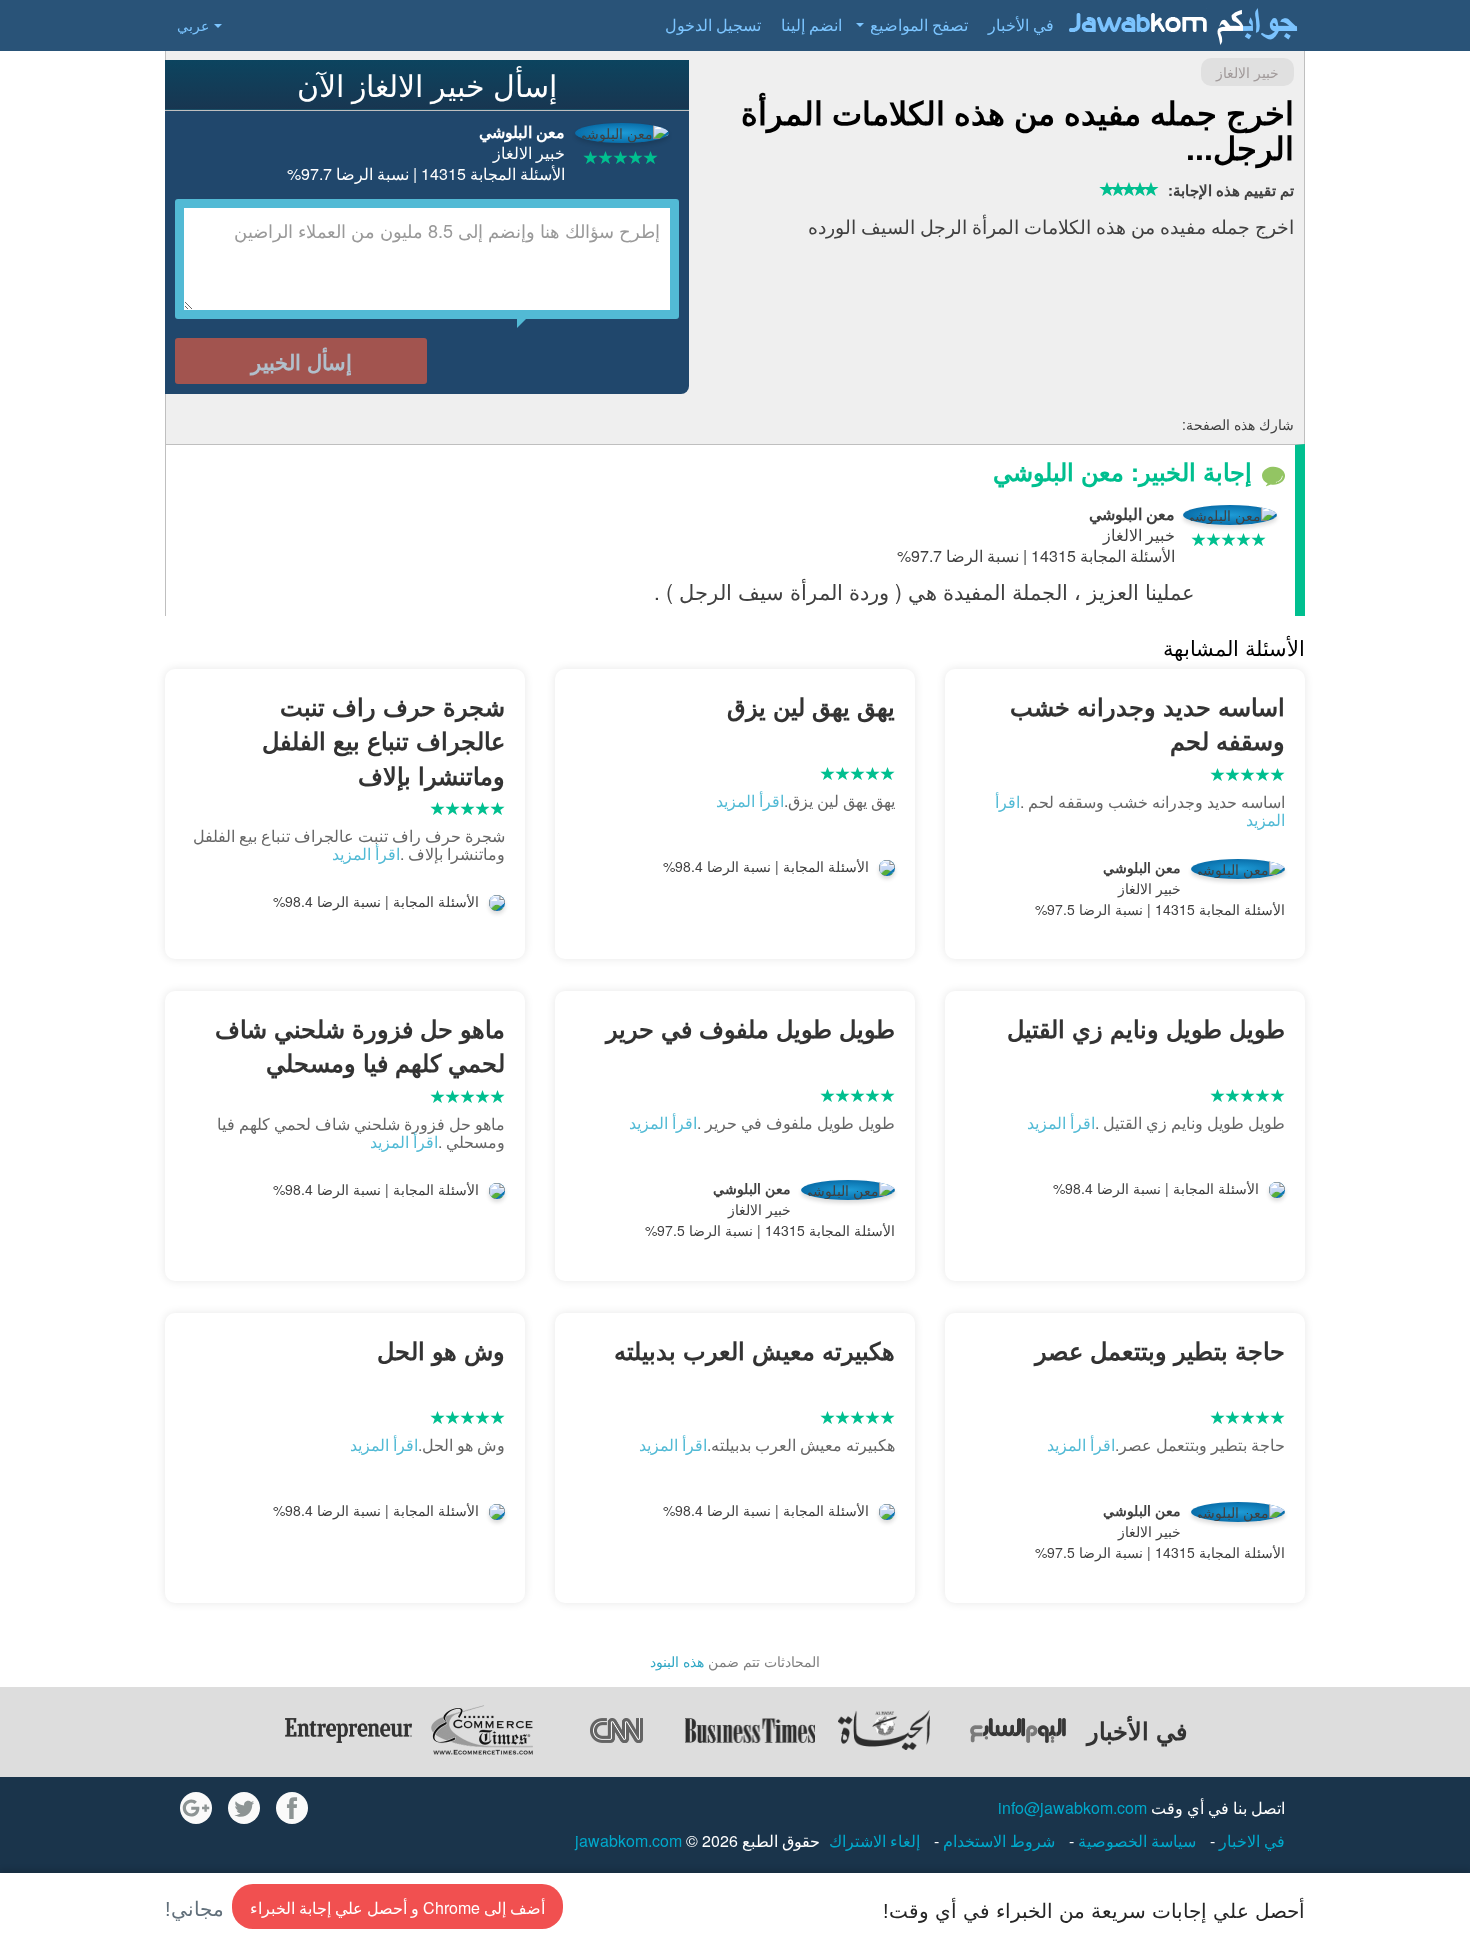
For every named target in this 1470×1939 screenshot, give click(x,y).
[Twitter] (244, 1808)
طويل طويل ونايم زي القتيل (1146, 1028)
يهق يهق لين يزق (811, 706)
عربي (193, 25)
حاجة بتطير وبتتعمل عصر (1160, 1350)
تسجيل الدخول (713, 24)
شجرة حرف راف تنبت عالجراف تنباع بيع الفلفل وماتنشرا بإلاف (383, 740)
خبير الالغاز (1247, 72)
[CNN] (616, 1730)
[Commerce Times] (482, 1730)
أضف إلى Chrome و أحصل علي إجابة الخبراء (397, 1907)
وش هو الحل (441, 1350)
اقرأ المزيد (750, 800)
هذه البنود (677, 1661)
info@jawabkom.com (1072, 1807)
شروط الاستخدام (997, 1840)
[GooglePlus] (196, 1808)
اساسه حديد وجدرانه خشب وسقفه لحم (1147, 723)
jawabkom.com (628, 1840)
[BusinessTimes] (750, 1730)
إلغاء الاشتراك (874, 1840)
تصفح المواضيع (919, 24)
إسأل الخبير (301, 361)
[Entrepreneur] (348, 1730)
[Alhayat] (884, 1730)
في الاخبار (1250, 1840)
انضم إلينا (811, 24)
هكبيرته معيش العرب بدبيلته (754, 1350)
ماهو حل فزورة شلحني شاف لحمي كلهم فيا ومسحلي (360, 1045)
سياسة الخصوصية (1135, 1840)
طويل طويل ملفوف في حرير (750, 1028)
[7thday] (1018, 1730)
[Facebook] (292, 1808)
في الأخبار (1021, 24)
